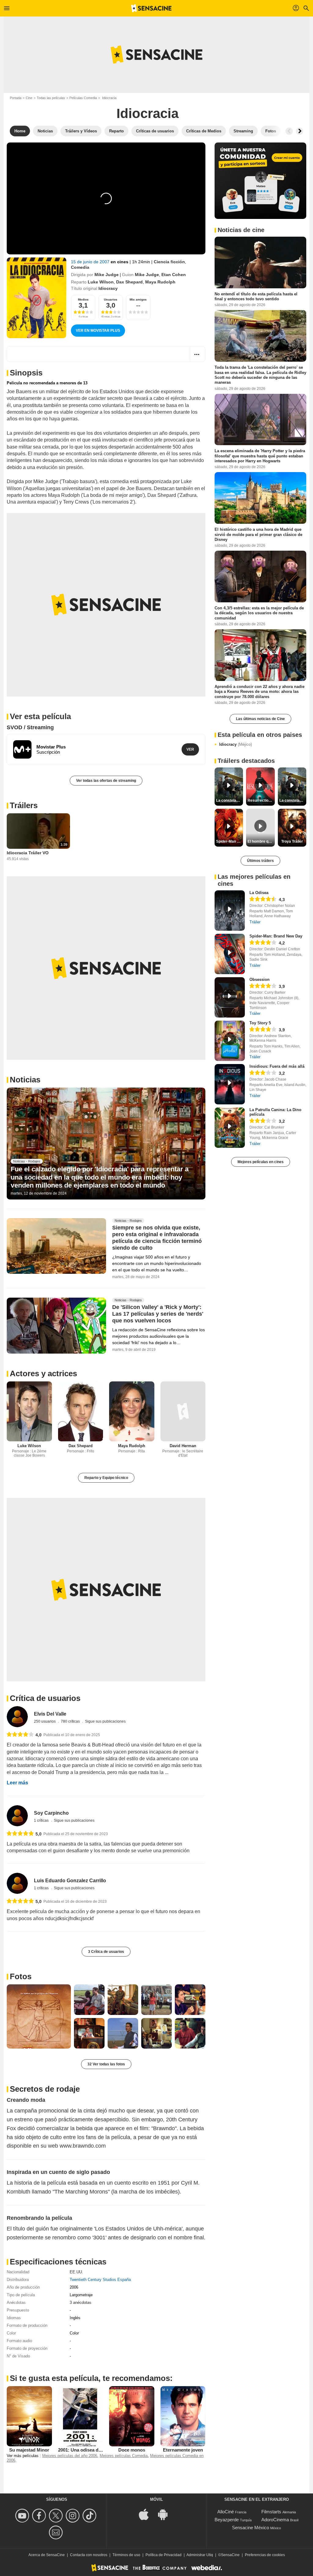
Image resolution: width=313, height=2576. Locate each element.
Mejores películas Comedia (124, 2456)
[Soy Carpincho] (17, 1816)
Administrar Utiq (200, 2555)
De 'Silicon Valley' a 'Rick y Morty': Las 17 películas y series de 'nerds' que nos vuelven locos (158, 1314)
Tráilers (24, 805)
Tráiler (255, 922)
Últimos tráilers (260, 861)
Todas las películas (51, 98)
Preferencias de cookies (265, 2555)
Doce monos (132, 2450)
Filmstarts (271, 2512)
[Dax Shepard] (81, 1412)
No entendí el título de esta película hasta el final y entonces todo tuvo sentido (256, 296)
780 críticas (71, 1721)
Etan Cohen (174, 275)
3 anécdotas (81, 2303)
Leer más (17, 1783)
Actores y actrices (43, 1373)
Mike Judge (107, 275)
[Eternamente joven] (183, 2416)
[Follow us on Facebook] (40, 2516)
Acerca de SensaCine (47, 2555)
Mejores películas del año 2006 (70, 2456)
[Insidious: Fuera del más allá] (230, 1084)
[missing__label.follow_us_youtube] (23, 2516)
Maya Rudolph (160, 282)
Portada (16, 98)
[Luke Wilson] (29, 1412)
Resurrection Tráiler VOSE (261, 800)
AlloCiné (226, 2512)
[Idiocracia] (37, 298)
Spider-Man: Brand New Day (276, 936)
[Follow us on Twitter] (57, 2516)
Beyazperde (227, 2520)
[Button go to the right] (300, 131)
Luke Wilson (101, 282)
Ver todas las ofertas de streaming (106, 781)
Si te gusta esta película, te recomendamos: (91, 2378)
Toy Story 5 (260, 1023)
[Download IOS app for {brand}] (147, 2514)
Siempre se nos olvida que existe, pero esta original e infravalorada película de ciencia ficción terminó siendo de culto (157, 1238)
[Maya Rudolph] (132, 1412)
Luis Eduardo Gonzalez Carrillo (70, 1881)
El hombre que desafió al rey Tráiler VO (261, 841)
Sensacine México (250, 2528)
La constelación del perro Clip (230, 800)
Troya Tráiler (292, 841)
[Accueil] (151, 8)
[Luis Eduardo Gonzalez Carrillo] (17, 1883)
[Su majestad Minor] (29, 2416)
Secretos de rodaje (45, 2089)
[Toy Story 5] (230, 1041)
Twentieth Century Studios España (100, 2280)
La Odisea (259, 893)
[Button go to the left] (289, 131)
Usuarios (111, 299)
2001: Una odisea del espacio (89, 2450)
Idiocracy (236, 744)
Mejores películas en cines (261, 1162)
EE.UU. (76, 2272)
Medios (83, 299)
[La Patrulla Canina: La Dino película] (230, 1128)
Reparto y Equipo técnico (106, 1478)
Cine (29, 98)
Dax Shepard (129, 282)
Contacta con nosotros (89, 2555)
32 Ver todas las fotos (106, 2064)
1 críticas (42, 1820)
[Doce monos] (132, 2416)
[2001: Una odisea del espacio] (81, 2416)
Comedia (80, 267)
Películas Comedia (83, 98)
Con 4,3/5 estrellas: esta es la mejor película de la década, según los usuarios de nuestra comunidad (259, 613)
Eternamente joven (183, 2450)
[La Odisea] (230, 911)
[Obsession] (230, 997)
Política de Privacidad (164, 2555)
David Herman (183, 1446)
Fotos (21, 1976)
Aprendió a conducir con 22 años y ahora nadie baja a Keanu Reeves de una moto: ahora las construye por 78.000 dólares (260, 692)
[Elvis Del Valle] (17, 1717)
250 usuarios (45, 1721)
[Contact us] (57, 2532)
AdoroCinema (275, 2520)
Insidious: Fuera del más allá (277, 1066)
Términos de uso (126, 2555)
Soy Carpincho (51, 1813)
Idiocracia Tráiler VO (28, 853)
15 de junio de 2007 (91, 262)
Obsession (260, 979)
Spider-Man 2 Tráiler (230, 841)
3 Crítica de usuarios (106, 1952)
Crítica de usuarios (45, 1698)
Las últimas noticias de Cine (260, 719)
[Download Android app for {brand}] (166, 2514)
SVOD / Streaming (30, 727)
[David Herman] (183, 1412)
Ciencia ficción (169, 262)
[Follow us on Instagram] (74, 2516)
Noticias (25, 1080)
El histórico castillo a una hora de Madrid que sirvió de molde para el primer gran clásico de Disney (258, 534)
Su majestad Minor (29, 2450)
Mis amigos (138, 299)
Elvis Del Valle (50, 1714)
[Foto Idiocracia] (39, 2016)
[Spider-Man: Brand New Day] (230, 954)
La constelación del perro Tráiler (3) (293, 800)
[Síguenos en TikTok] (90, 2516)
